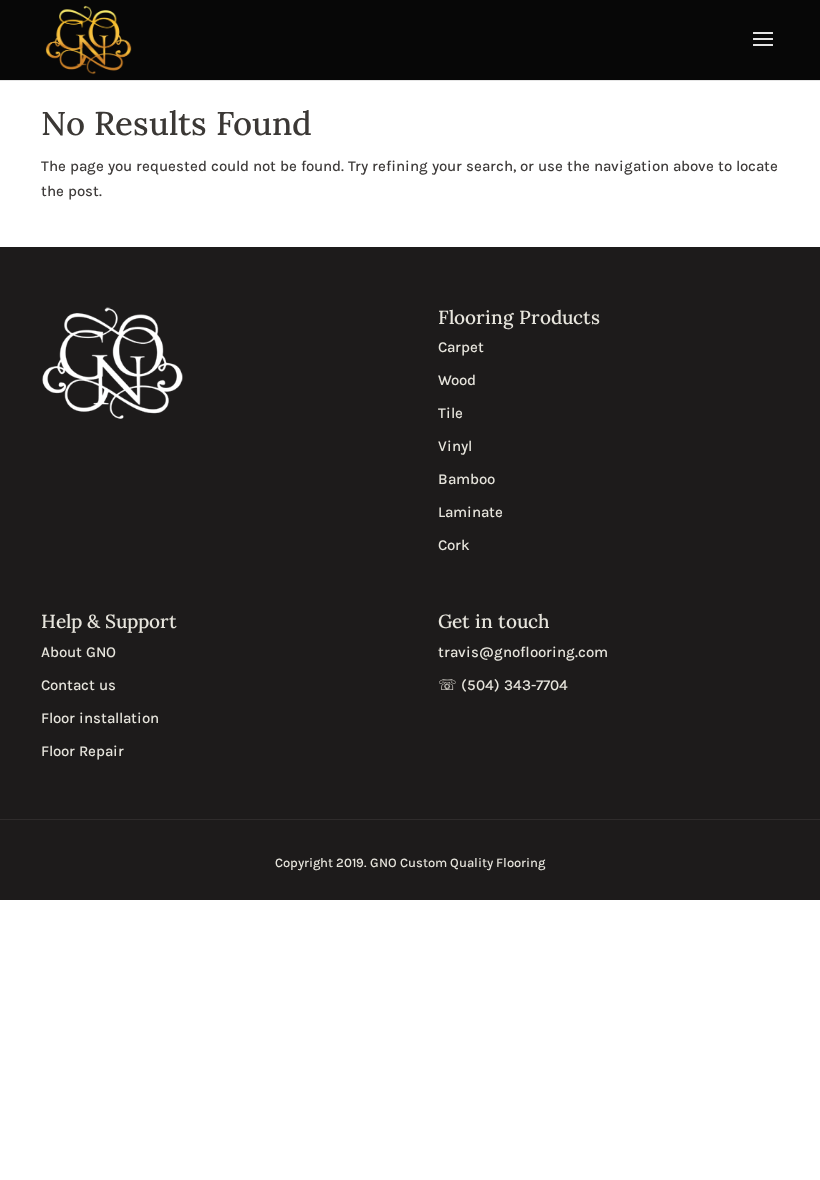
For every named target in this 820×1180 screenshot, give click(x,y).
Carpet (461, 347)
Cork (454, 545)
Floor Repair (82, 751)
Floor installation (100, 718)
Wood (457, 380)
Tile (450, 413)
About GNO (78, 652)
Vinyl (455, 446)
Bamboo (466, 479)
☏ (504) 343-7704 (503, 685)
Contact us (78, 685)
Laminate (470, 512)
